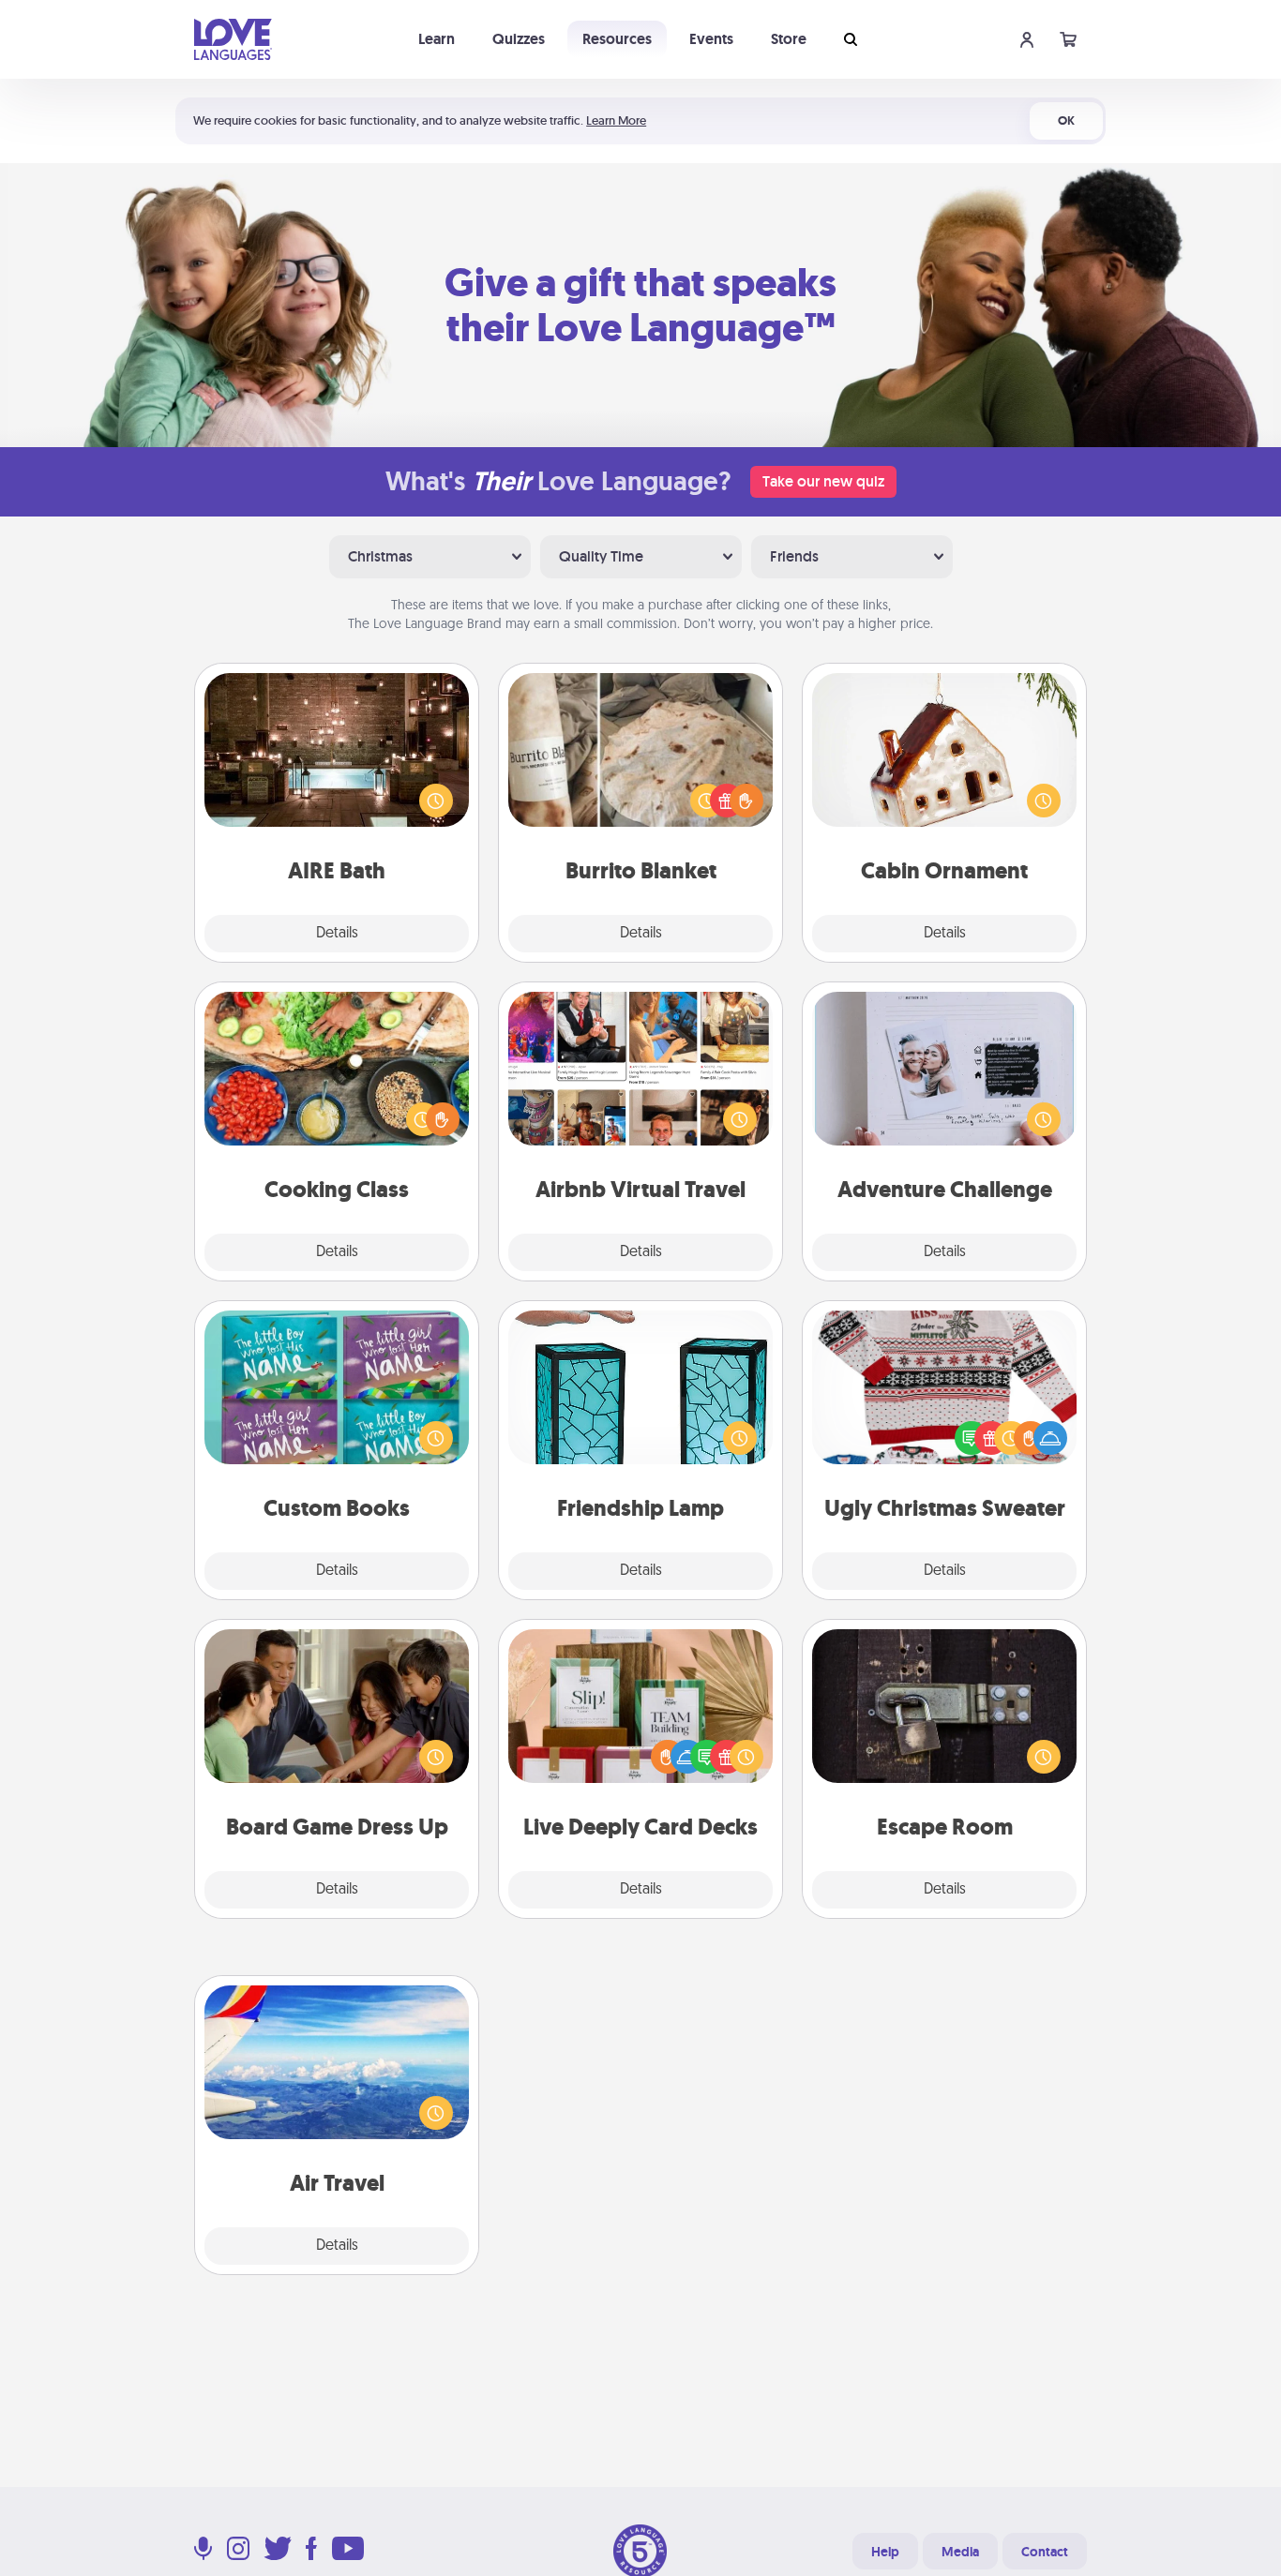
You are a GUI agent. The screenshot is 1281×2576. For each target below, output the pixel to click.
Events (711, 39)
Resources (617, 39)
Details (337, 934)
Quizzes (519, 39)
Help (885, 2552)
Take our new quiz (823, 481)
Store (789, 39)
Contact (1045, 2552)
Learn (437, 39)
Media (960, 2552)
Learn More (616, 120)
